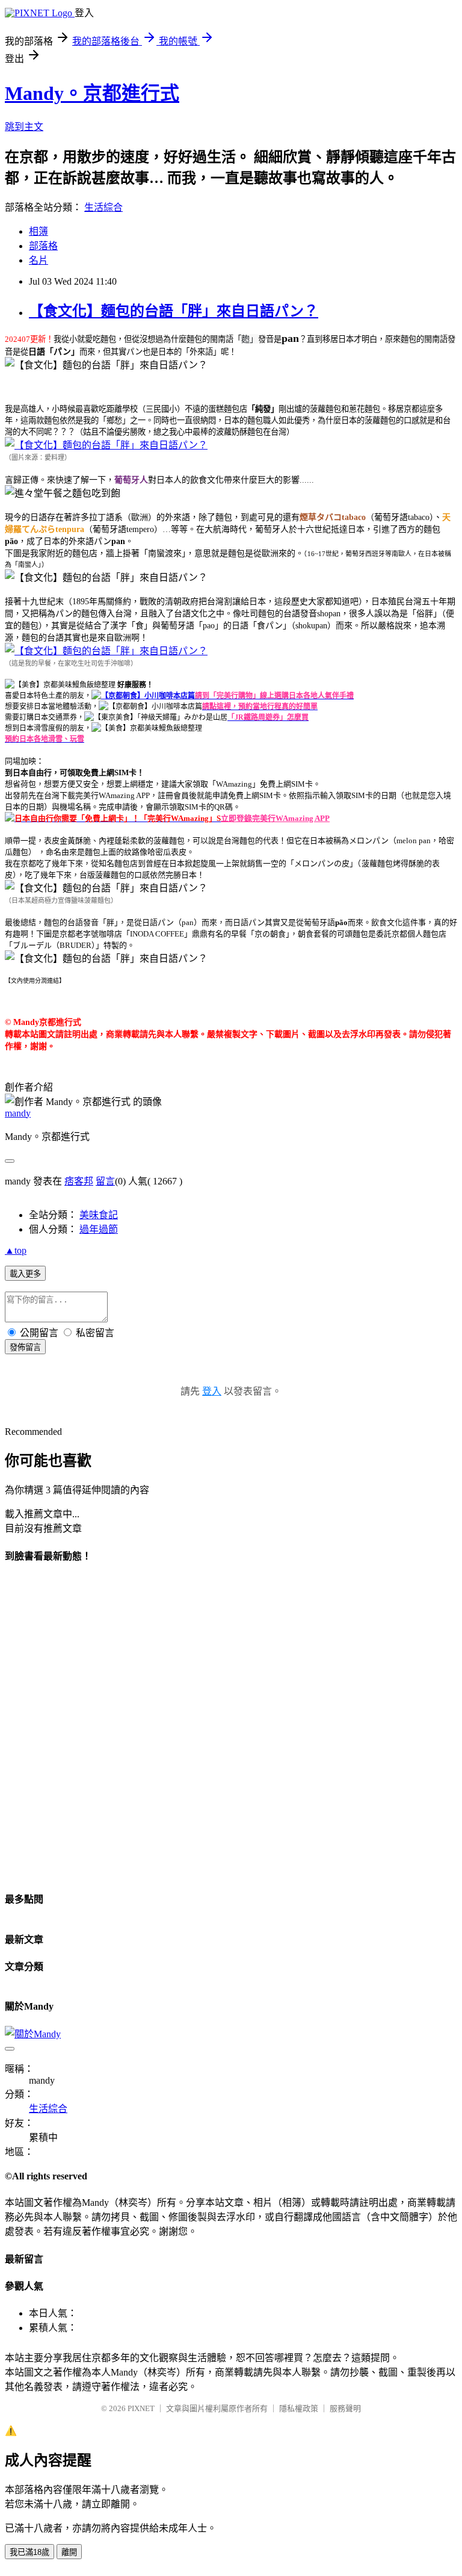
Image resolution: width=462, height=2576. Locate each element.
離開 (69, 2552)
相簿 (38, 231)
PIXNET (141, 2408)
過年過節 (99, 1229)
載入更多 (25, 1274)
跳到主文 (24, 127)
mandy (18, 1113)
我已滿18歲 (29, 2552)
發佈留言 (25, 1347)
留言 (105, 1181)
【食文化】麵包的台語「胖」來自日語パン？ (174, 311)
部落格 (43, 246)
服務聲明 (345, 2408)
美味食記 (99, 1215)
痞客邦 (79, 1181)
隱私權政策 (299, 2408)
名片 (38, 260)
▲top (16, 1250)
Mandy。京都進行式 (92, 93)
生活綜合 (103, 207)
